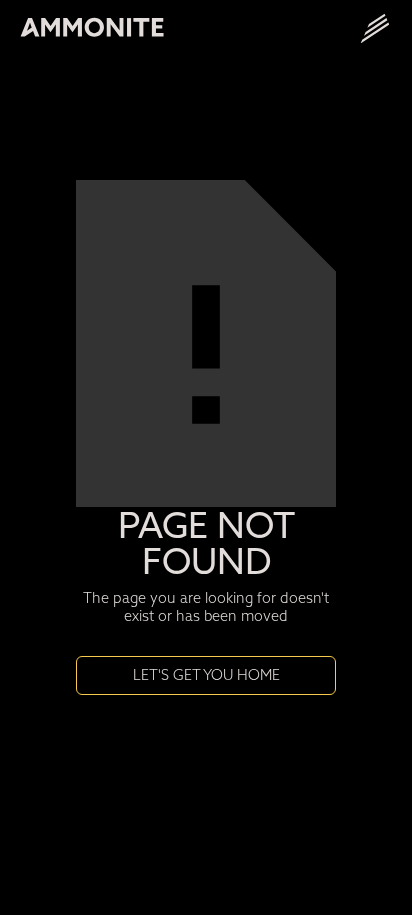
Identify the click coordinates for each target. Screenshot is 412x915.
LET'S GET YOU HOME (206, 675)
